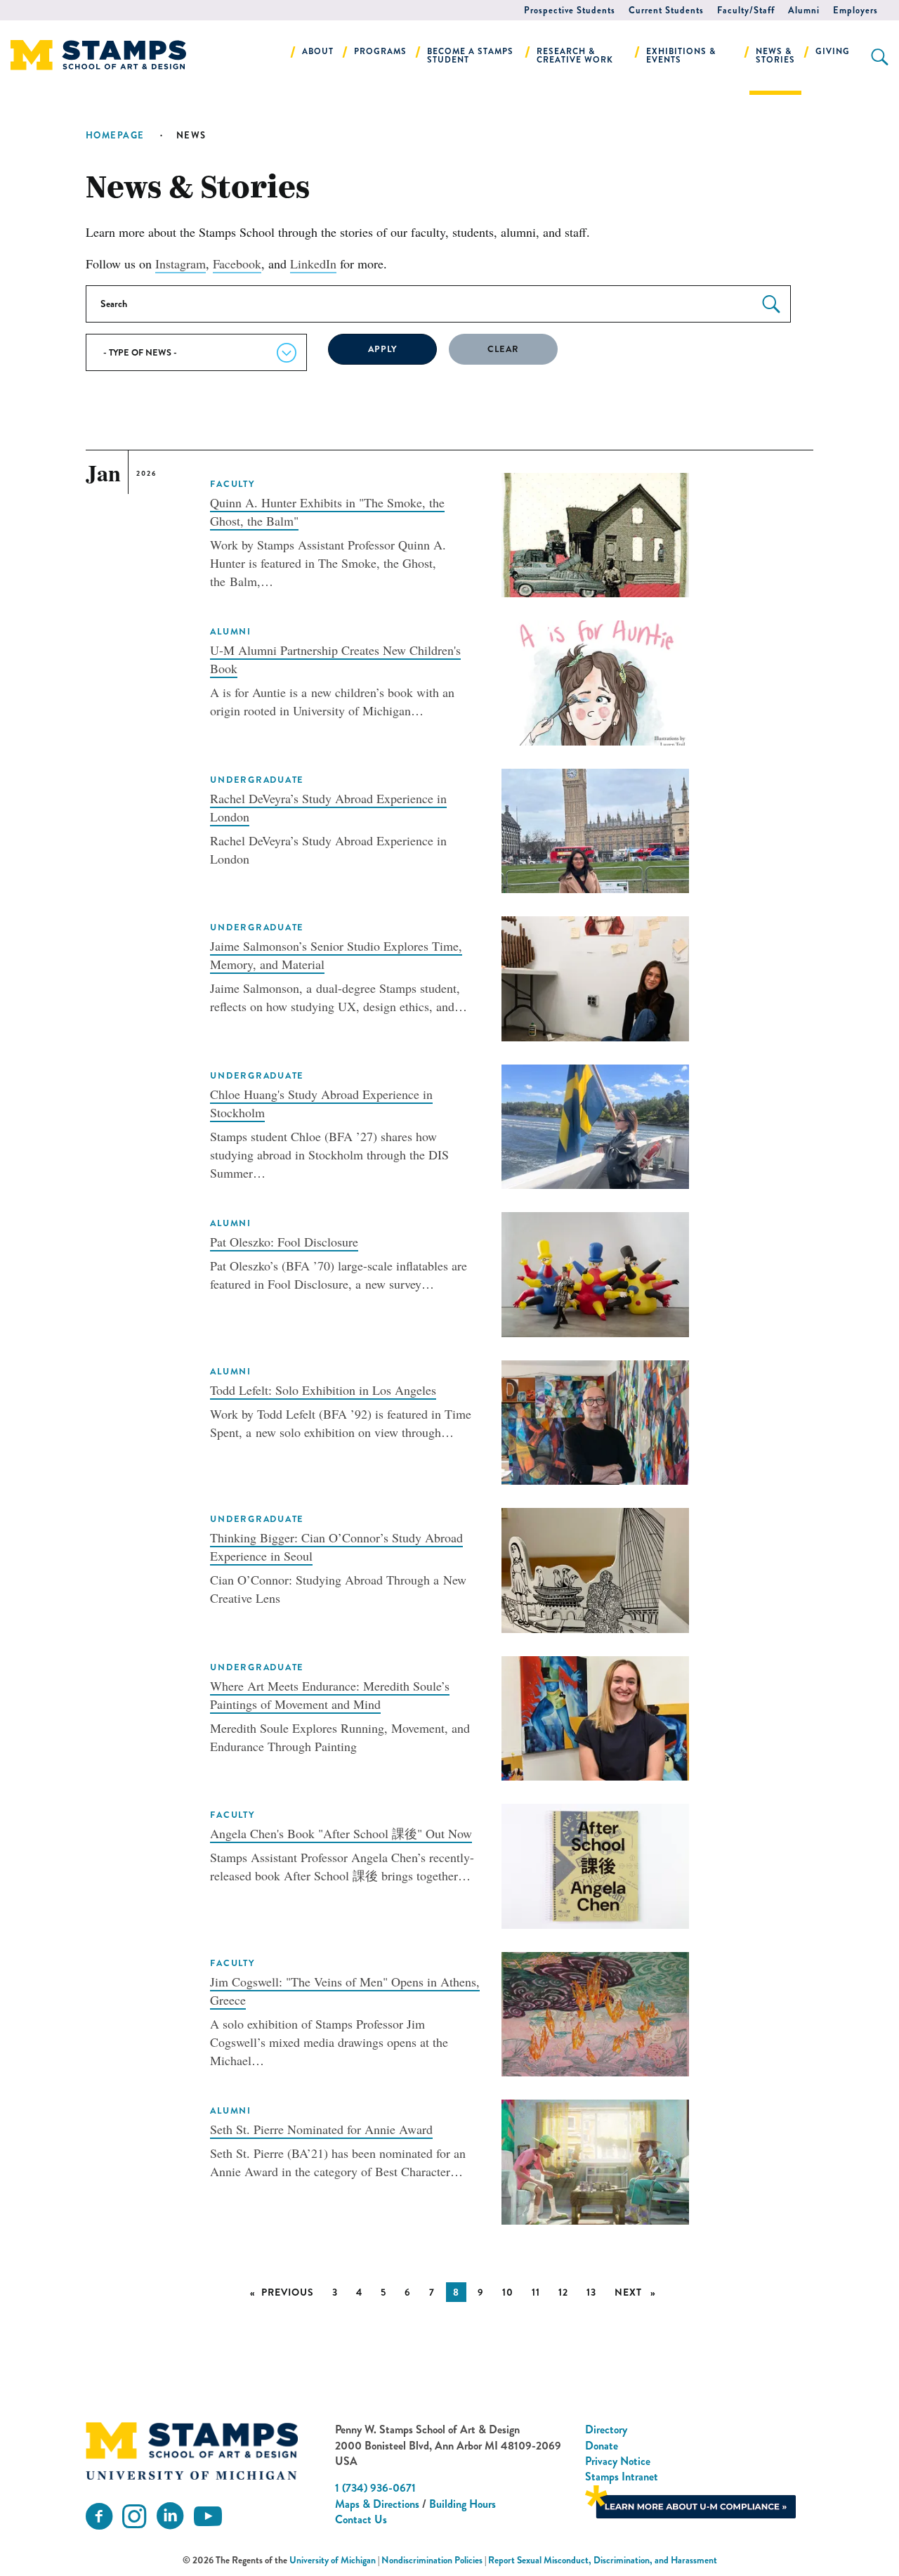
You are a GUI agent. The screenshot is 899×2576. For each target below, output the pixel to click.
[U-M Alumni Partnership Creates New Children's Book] (595, 681)
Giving (833, 51)
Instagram (181, 264)
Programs (380, 51)
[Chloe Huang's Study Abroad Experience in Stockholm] (595, 1124)
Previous (291, 2292)
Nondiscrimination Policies (432, 2560)
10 (508, 2292)
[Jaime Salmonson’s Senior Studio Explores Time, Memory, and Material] (595, 977)
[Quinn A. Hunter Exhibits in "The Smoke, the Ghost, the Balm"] (595, 533)
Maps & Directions (377, 2504)
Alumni (804, 10)
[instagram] (134, 2517)
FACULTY (232, 484)
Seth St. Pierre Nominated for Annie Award (321, 2129)
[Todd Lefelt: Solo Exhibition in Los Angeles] (595, 1420)
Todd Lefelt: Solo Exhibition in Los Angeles (323, 1390)
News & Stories (775, 56)
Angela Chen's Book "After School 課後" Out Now (341, 1833)
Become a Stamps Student (470, 56)
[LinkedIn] (170, 2517)
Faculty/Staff (746, 10)
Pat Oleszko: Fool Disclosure (284, 1242)
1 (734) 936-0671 (375, 2488)
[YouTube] (208, 2517)
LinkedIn (313, 264)
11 (536, 2292)
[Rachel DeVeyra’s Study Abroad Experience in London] (595, 828)
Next (639, 2292)
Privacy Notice (618, 2461)
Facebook (237, 264)
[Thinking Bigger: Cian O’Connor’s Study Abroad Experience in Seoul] (595, 1568)
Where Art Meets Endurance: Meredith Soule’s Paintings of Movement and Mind (330, 1695)
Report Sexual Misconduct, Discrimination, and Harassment (603, 2560)
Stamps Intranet (622, 2477)
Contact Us (361, 2519)
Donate (602, 2446)
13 (591, 2292)
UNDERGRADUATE (257, 780)
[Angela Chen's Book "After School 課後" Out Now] (595, 1864)
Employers (855, 10)
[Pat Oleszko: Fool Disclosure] (595, 1273)
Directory (606, 2429)
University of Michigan (333, 2560)
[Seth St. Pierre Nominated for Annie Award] (595, 2160)
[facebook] (99, 2517)
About (318, 51)
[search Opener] (880, 57)
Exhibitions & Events (681, 56)
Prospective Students (570, 10)
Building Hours (462, 2504)
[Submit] (771, 305)
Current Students (666, 10)
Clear (503, 349)
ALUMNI (230, 632)
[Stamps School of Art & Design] (192, 2451)
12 (563, 2292)
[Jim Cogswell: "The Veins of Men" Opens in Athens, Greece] (595, 2012)
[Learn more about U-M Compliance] (690, 2500)
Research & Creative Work (575, 56)
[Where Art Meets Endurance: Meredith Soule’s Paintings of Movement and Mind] (595, 1717)
